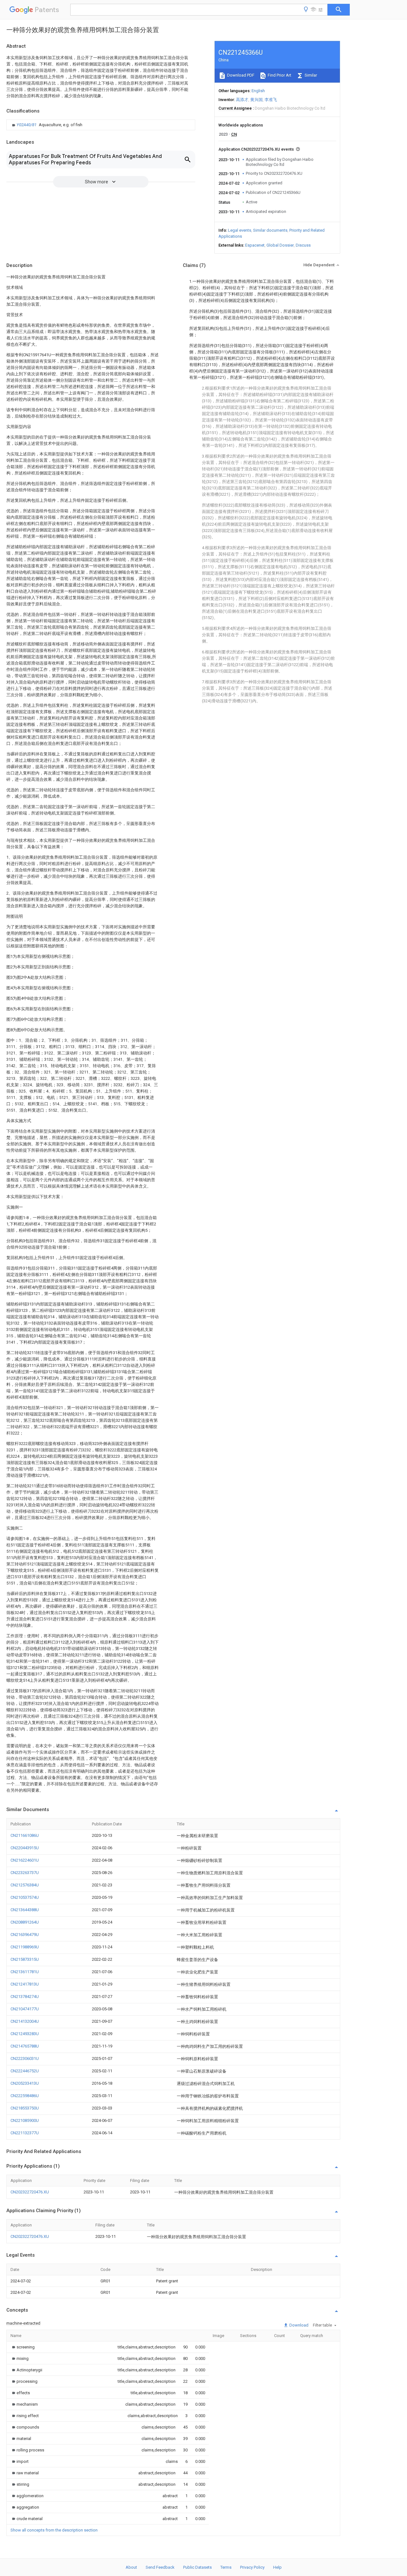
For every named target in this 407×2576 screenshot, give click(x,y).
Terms (226, 2567)
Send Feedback (160, 2567)
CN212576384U (25, 1885)
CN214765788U (25, 2046)
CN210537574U (25, 1897)
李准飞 (271, 100)
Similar (310, 75)
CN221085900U (25, 2120)
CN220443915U (25, 1848)
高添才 (242, 100)
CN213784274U (25, 1997)
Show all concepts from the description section (54, 2530)
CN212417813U (25, 1984)
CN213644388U (25, 1910)
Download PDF (240, 75)
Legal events (240, 230)
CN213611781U (25, 1972)
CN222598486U (25, 2096)
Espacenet (255, 245)
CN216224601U (25, 1860)
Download (298, 2325)
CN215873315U (25, 1959)
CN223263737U (25, 1873)
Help (277, 2567)
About (131, 2567)
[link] (46, 125)
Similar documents (270, 230)
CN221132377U (25, 2133)
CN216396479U (25, 1935)
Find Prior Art (279, 75)
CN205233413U (25, 2083)
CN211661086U (25, 1835)
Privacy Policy (252, 2567)
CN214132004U (25, 2021)
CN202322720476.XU (30, 2192)
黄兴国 (256, 100)
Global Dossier (280, 245)
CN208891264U (25, 1922)
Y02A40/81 (27, 125)
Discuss (303, 245)
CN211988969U (25, 1947)
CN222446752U (25, 2071)
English (258, 91)
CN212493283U (25, 2034)
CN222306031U (25, 2058)
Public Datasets (197, 2567)
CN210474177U (25, 2009)
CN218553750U (25, 2108)
